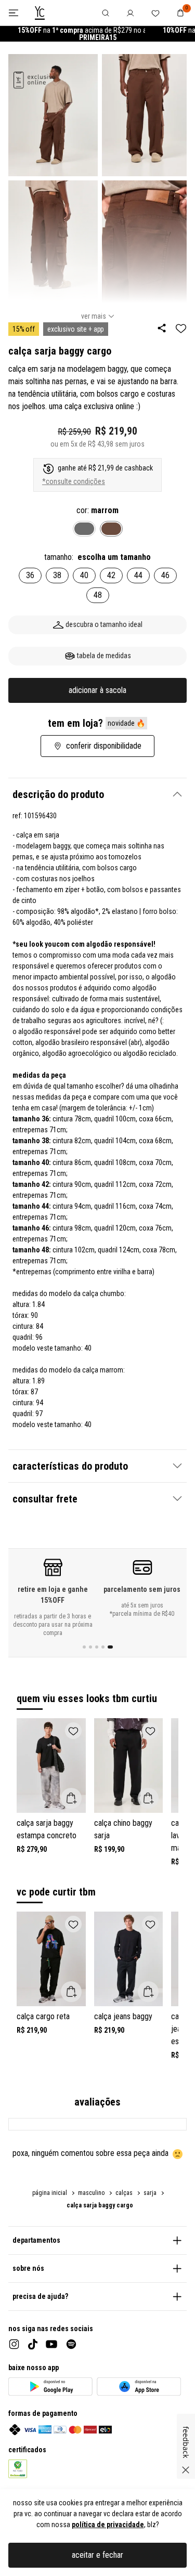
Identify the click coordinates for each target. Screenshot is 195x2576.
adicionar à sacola (97, 690)
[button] (97, 794)
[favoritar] (181, 328)
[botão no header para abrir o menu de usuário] (131, 13)
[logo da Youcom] (40, 13)
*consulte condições (74, 481)
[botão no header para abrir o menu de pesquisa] (106, 13)
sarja (150, 2193)
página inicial (50, 2193)
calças (124, 2193)
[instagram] (14, 2344)
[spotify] (71, 2344)
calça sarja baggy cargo (100, 2205)
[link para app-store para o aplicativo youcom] (139, 2387)
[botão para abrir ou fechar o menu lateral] (13, 13)
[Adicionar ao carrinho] (71, 1798)
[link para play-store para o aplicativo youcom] (50, 2387)
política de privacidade (108, 2525)
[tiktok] (33, 2344)
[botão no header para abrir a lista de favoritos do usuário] (155, 13)
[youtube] (51, 2344)
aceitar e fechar (97, 2555)
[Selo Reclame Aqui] (18, 2469)
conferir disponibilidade (104, 746)
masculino (91, 2193)
